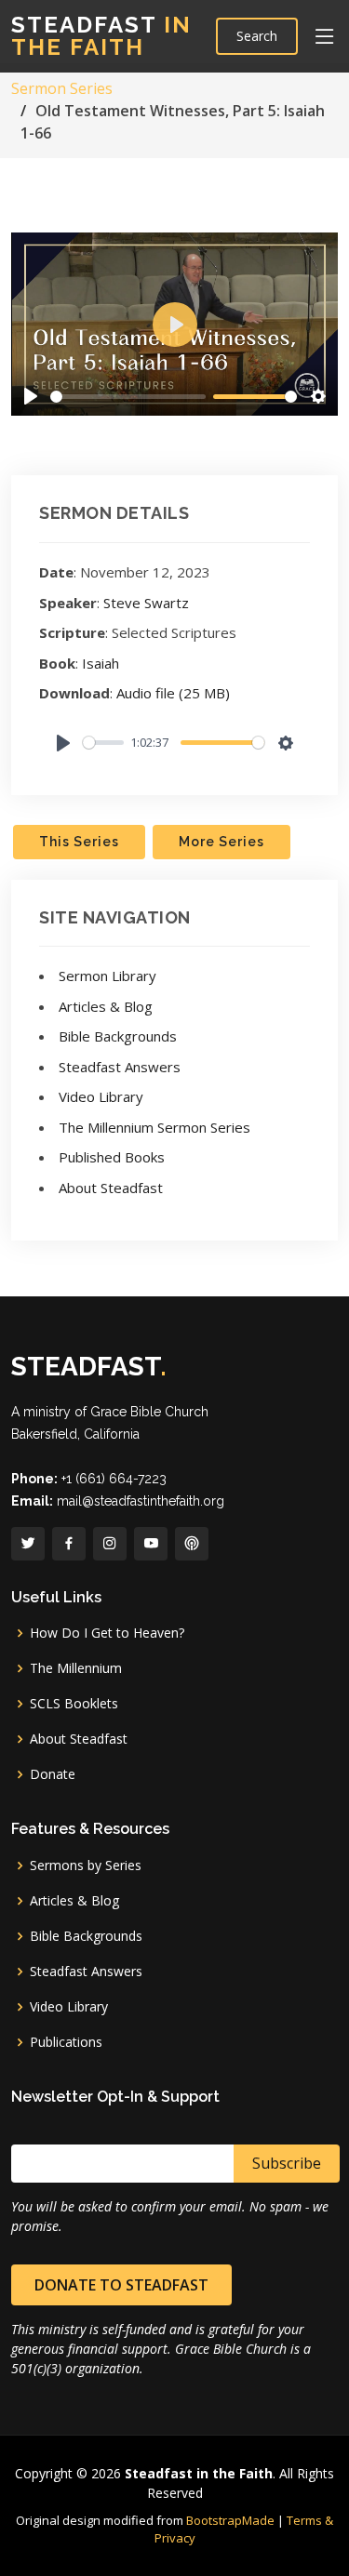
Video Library (101, 1096)
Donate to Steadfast (121, 2285)
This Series (79, 842)
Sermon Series (62, 88)
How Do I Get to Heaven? (107, 1633)
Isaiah (101, 663)
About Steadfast (111, 1188)
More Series (221, 842)
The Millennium (76, 1668)
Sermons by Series (86, 1866)
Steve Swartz (146, 603)
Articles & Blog (106, 1006)
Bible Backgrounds (118, 1036)
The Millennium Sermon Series (154, 1127)
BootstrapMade (230, 2520)
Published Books (112, 1157)
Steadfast (101, 36)
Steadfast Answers (120, 1067)
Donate (53, 1774)
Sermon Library (107, 976)
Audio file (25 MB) (173, 693)
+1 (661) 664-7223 (114, 1479)
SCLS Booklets (74, 1704)
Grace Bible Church (149, 1412)
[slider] (128, 397)
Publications (66, 2042)
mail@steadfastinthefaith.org (141, 1501)
